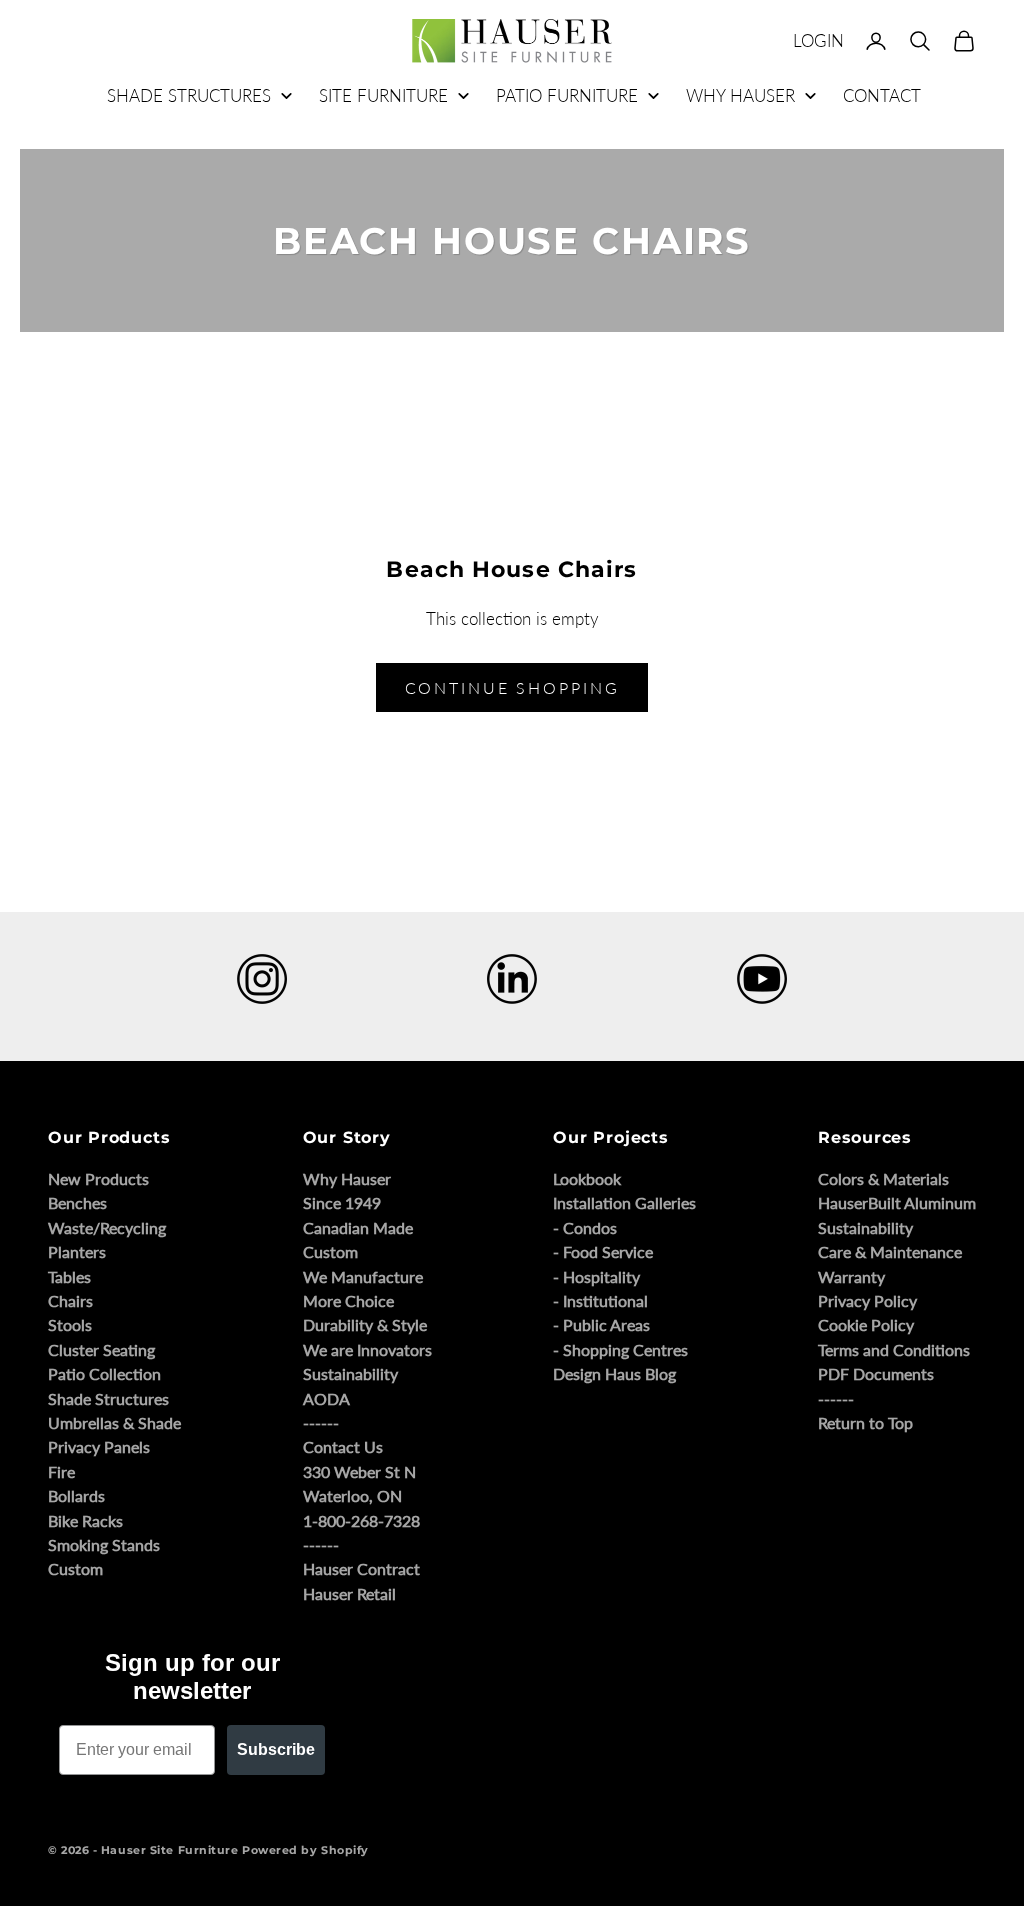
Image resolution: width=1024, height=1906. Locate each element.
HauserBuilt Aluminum (897, 1202)
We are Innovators (367, 1349)
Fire (61, 1471)
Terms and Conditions (894, 1349)
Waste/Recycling (107, 1227)
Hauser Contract (361, 1568)
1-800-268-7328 (361, 1520)
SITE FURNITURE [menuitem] (383, 95)
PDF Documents (876, 1373)
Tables (69, 1276)
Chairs (70, 1300)
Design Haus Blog (614, 1373)
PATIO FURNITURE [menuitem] (567, 95)
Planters (77, 1251)
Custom (75, 1568)
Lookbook (587, 1178)
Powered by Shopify (305, 1850)
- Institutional (600, 1300)
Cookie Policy (866, 1324)
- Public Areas (601, 1324)
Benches (77, 1202)
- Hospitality (596, 1276)
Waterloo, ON (352, 1495)
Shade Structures (108, 1398)
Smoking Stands (104, 1544)
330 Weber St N (359, 1471)
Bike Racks (85, 1520)
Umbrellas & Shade (114, 1422)
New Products (98, 1178)
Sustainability (350, 1373)
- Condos (585, 1227)
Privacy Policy (867, 1300)
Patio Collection (104, 1373)
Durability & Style (365, 1324)
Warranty (851, 1276)
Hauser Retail (349, 1593)
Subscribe (276, 1749)
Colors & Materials (883, 1178)
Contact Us (343, 1446)
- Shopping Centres (620, 1349)
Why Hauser (347, 1178)
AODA (326, 1398)
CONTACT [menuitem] (882, 95)
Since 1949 (342, 1202)
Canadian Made (358, 1227)
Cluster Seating (101, 1349)
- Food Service (603, 1251)
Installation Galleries (624, 1202)
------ (321, 1422)
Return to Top (865, 1422)
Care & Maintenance (890, 1251)
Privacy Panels (99, 1446)
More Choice (348, 1300)
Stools (70, 1324)
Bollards (76, 1495)
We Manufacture (363, 1276)
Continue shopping (512, 687)
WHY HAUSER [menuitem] (740, 95)
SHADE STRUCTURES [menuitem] (189, 95)
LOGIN (818, 40)
